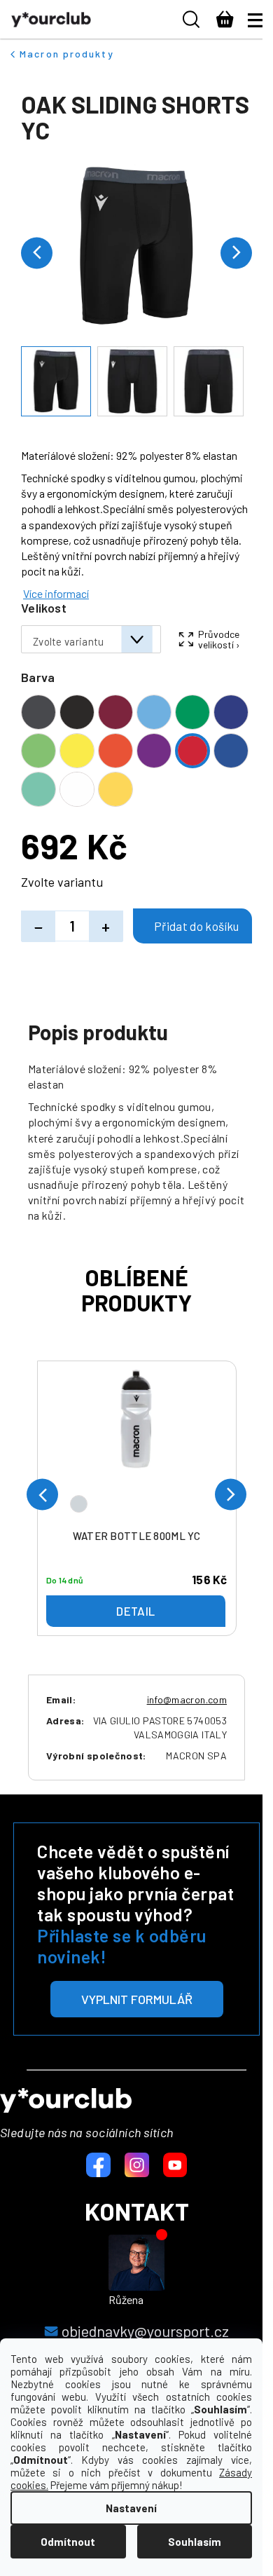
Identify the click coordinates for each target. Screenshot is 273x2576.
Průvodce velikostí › (219, 639)
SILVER (79, 1504)
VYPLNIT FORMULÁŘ (137, 1999)
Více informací (56, 593)
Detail (135, 1611)
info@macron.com (187, 1699)
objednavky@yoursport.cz (145, 2331)
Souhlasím (195, 2542)
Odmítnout (68, 2542)
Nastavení (131, 2508)
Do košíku (192, 926)
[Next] (231, 1495)
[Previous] (42, 1495)
